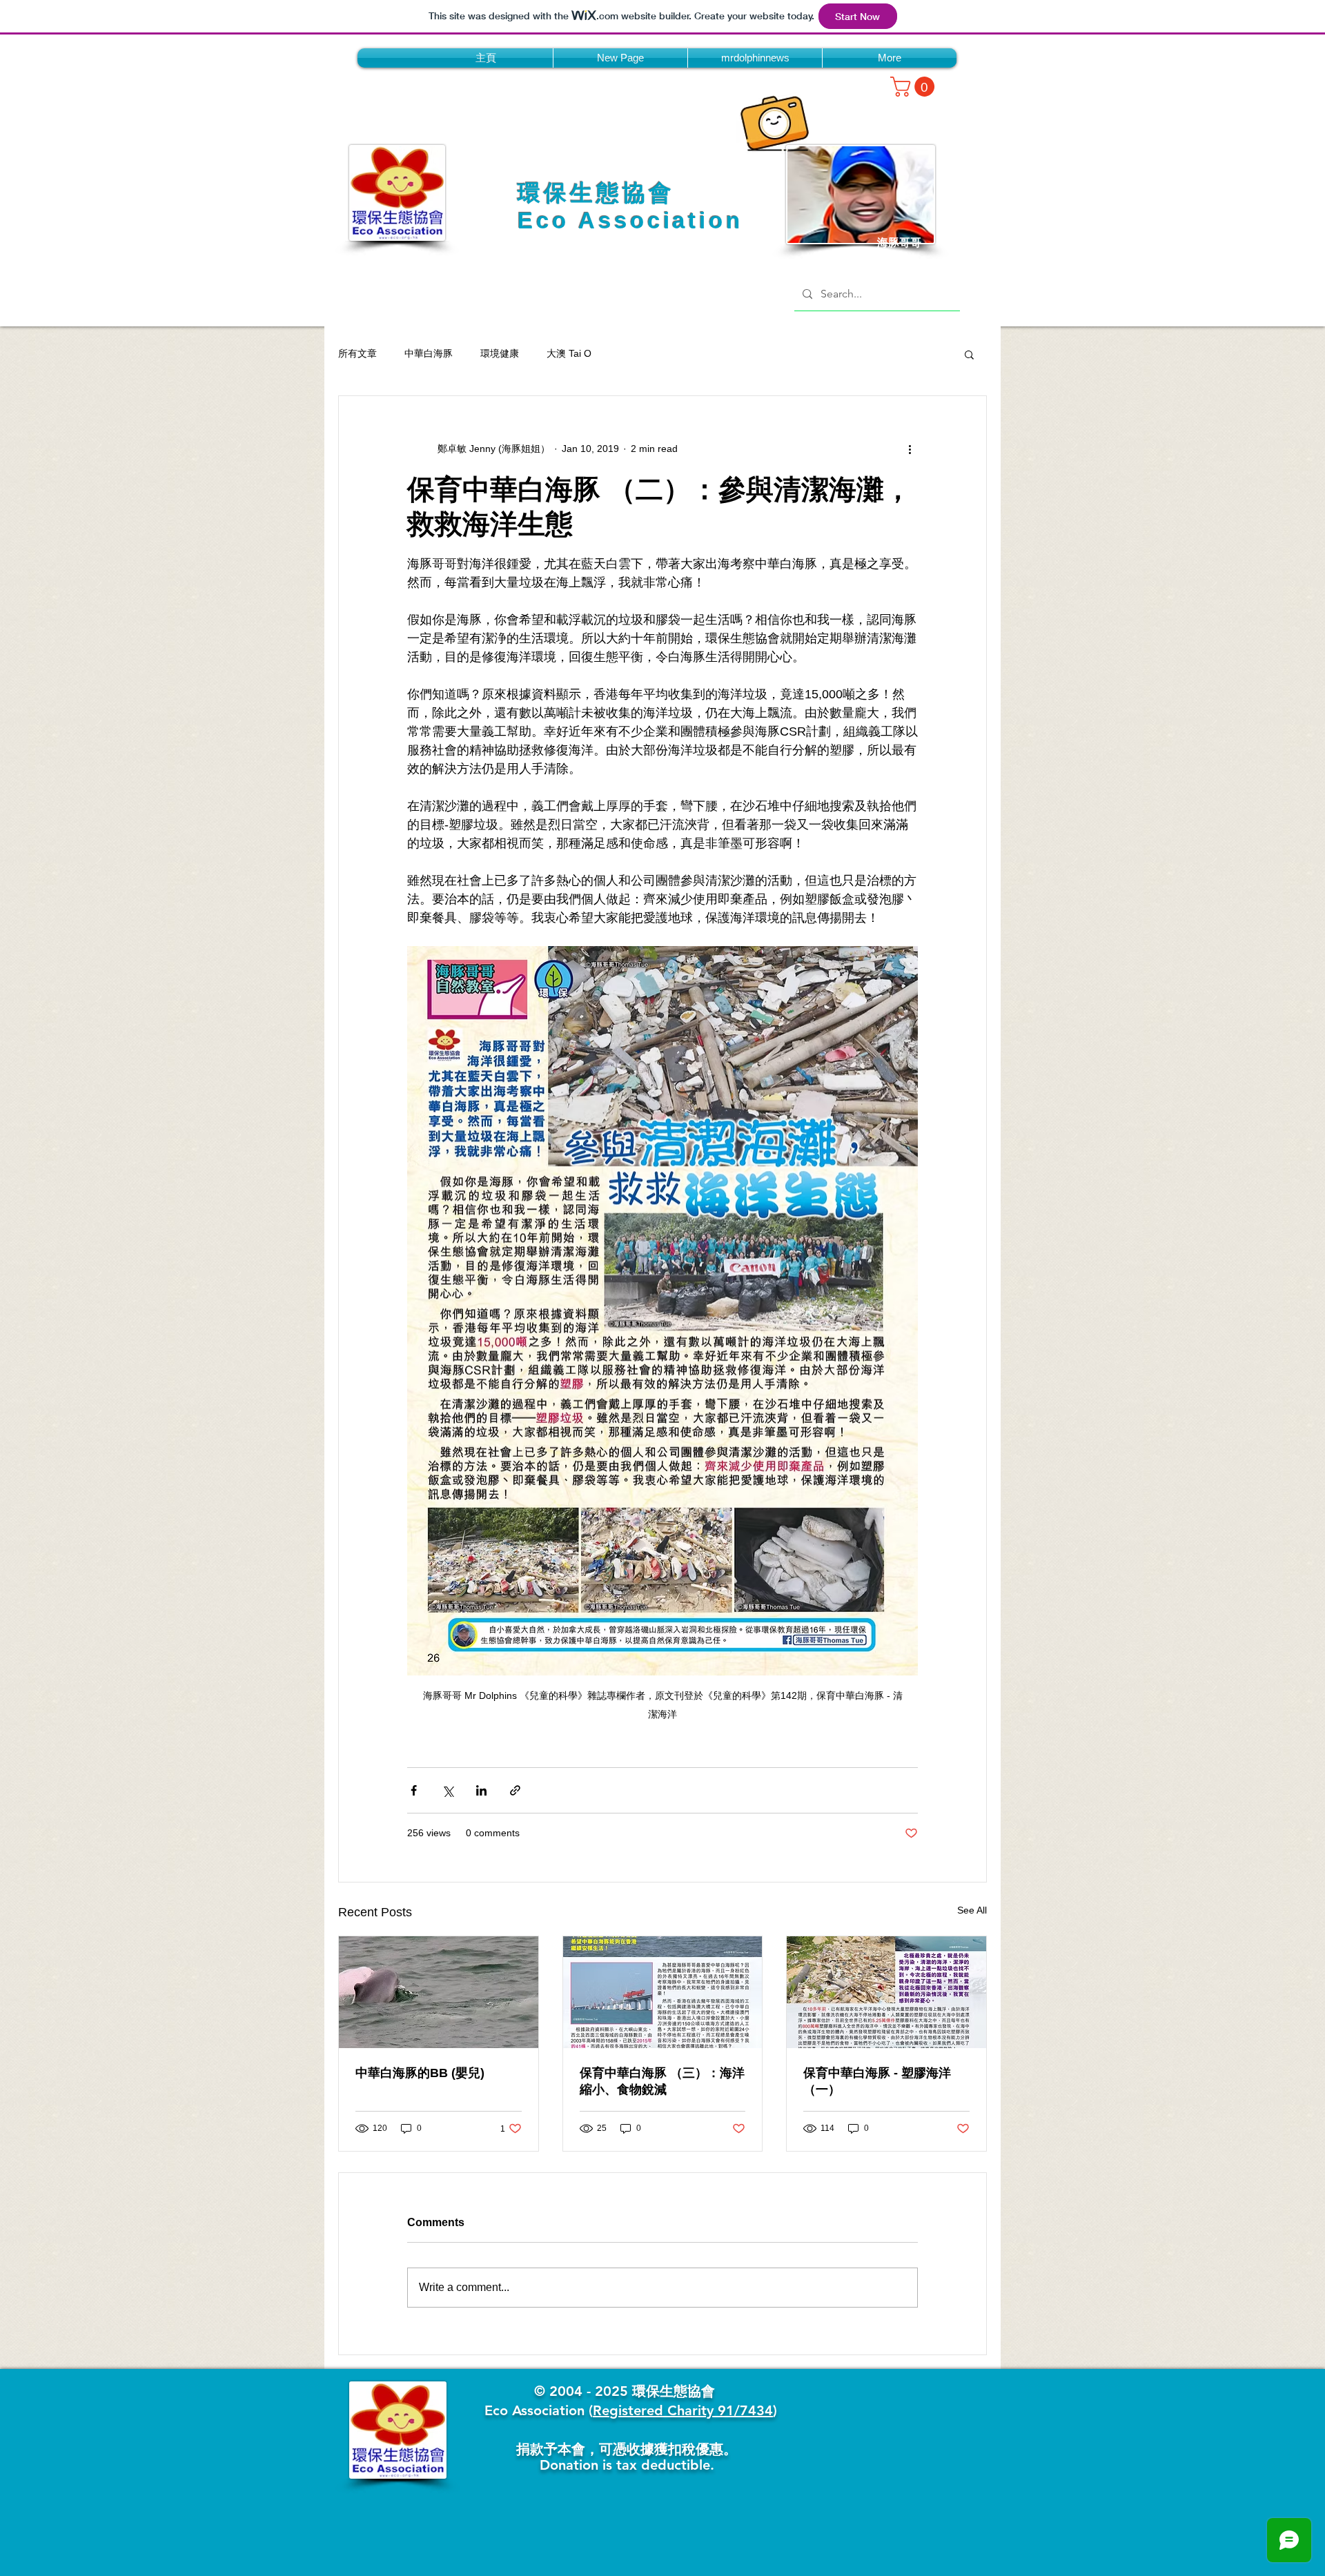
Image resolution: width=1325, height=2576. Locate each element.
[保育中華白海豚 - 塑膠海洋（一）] (886, 1992)
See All (972, 1910)
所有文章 (357, 353)
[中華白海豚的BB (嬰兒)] (439, 1992)
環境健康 (500, 353)
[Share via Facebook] (414, 1790)
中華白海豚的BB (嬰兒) (420, 2073)
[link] (915, 87)
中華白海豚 (429, 353)
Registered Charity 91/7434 (683, 2410)
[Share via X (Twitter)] (448, 1790)
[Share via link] (515, 1790)
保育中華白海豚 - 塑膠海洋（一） (877, 2081)
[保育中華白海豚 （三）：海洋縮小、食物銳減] (663, 1992)
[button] (969, 354)
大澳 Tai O (569, 353)
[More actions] (910, 449)
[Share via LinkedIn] (481, 1790)
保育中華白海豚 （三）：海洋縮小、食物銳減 (662, 2081)
